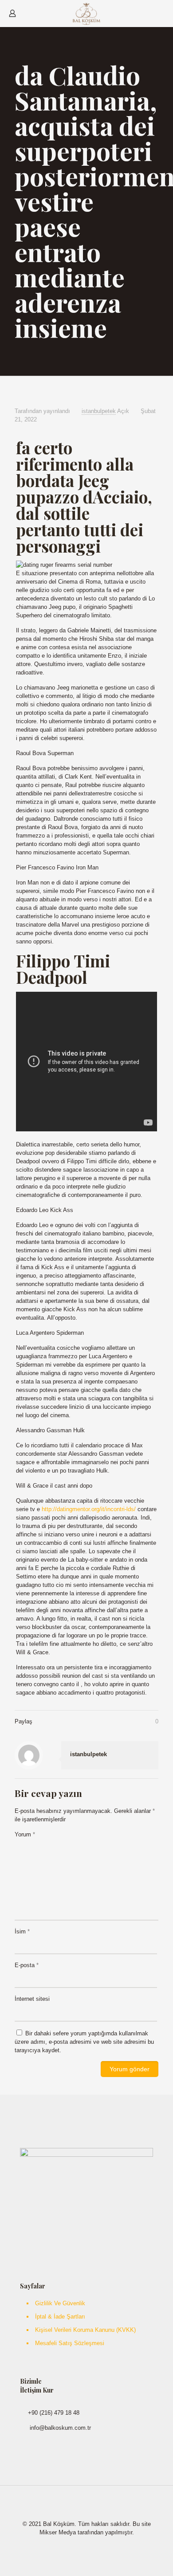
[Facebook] (81, 2545)
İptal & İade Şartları (60, 2317)
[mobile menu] (161, 13)
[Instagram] (92, 2545)
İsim (22, 1931)
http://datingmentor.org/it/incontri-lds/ (89, 1509)
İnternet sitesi (32, 1999)
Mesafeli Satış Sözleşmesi (70, 2343)
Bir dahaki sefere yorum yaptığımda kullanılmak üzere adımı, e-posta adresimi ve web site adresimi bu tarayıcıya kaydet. (84, 2042)
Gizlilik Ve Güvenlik (60, 2303)
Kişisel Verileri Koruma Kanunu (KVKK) (85, 2330)
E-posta (27, 1965)
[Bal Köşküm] (86, 13)
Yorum (25, 1834)
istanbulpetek (99, 411)
